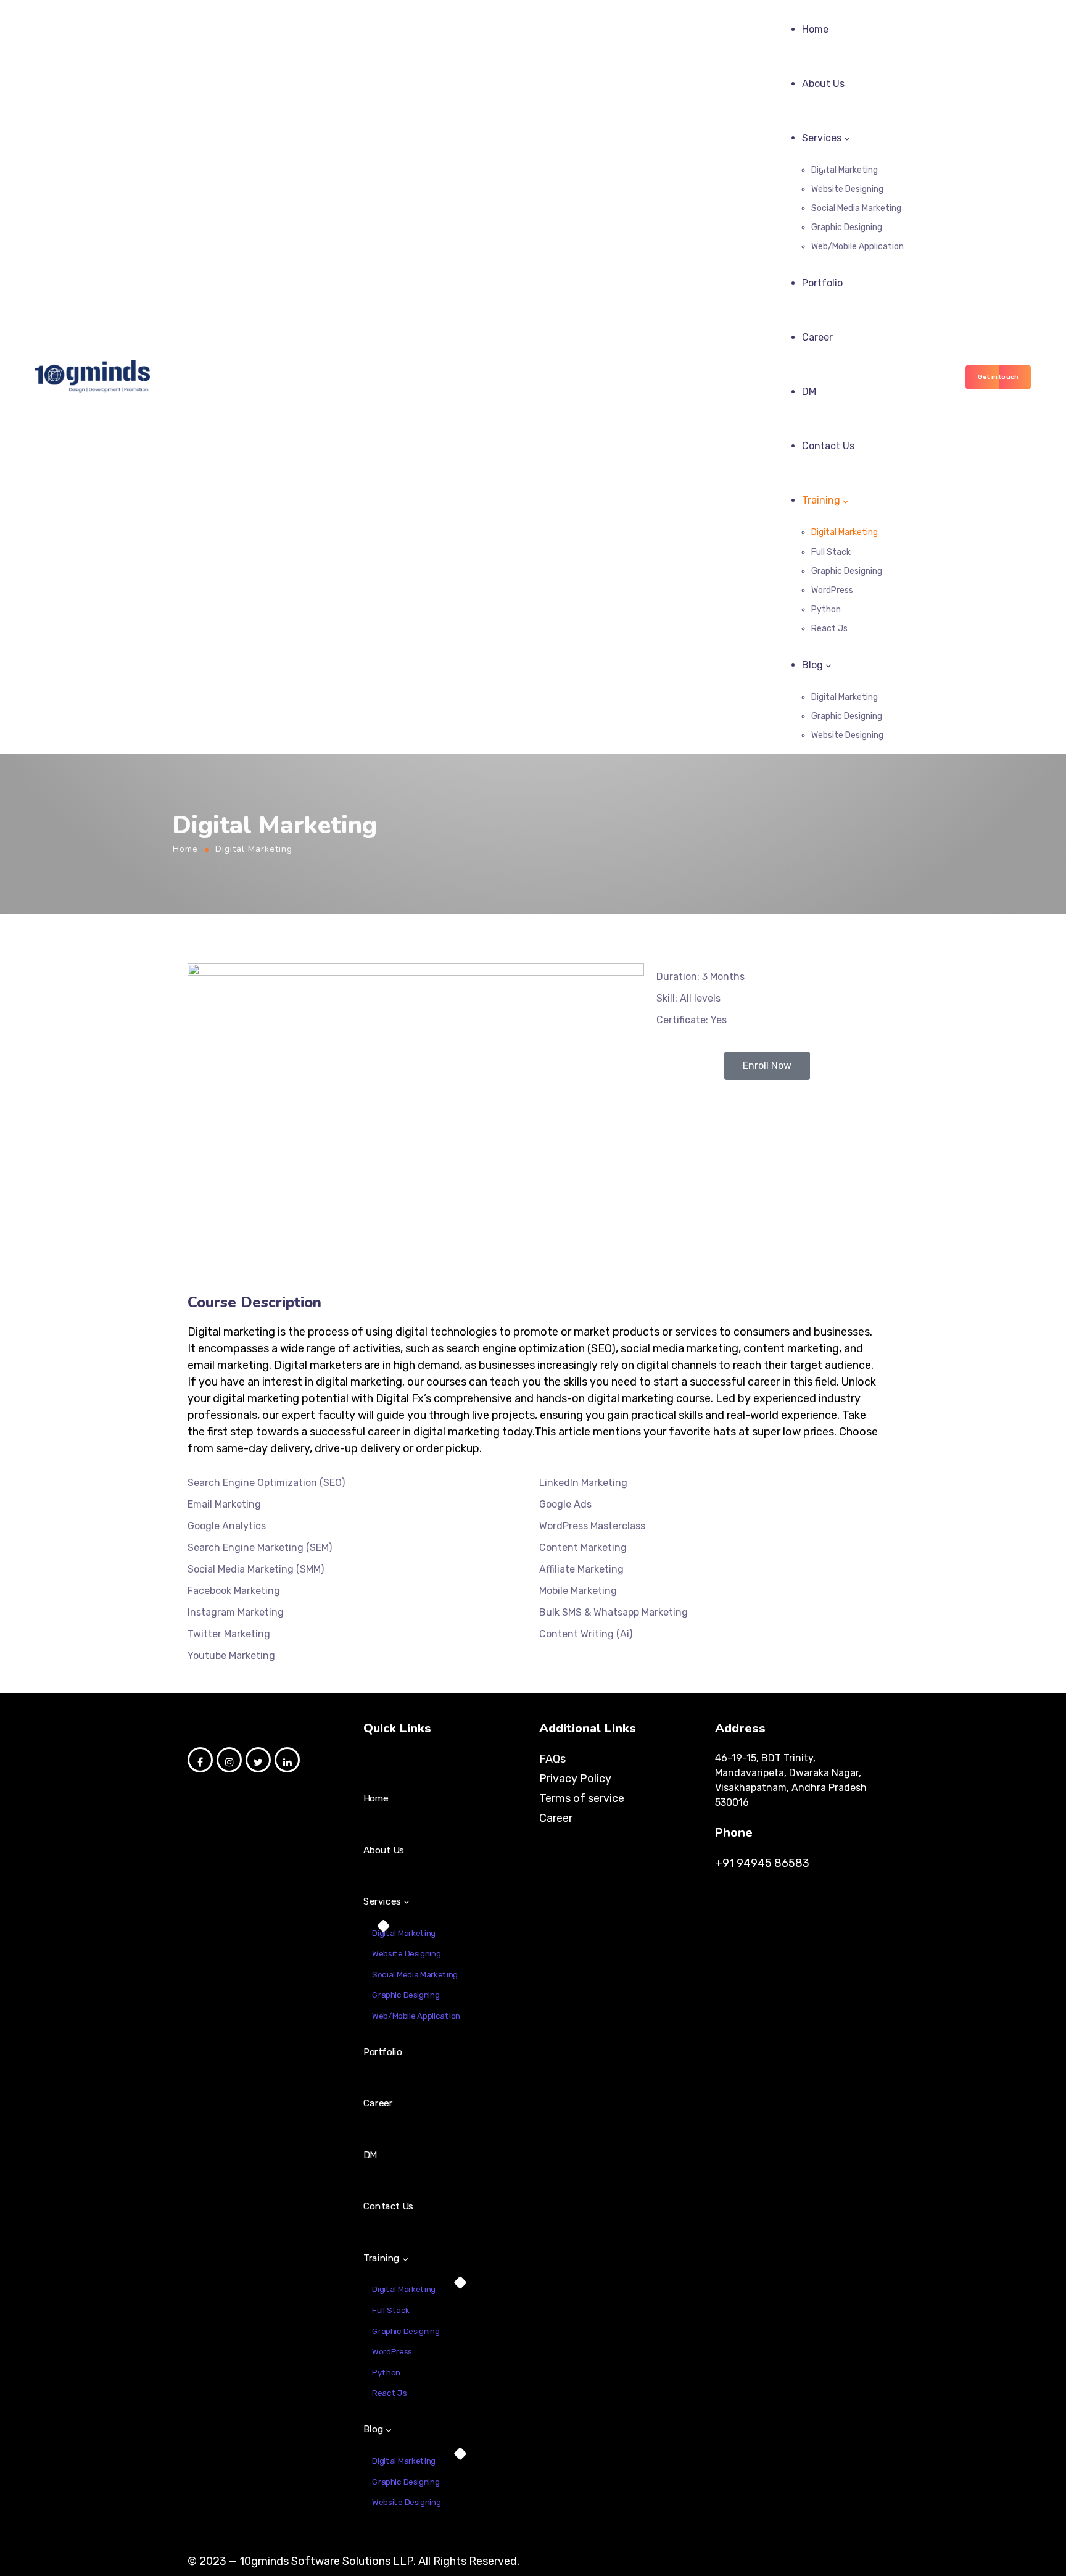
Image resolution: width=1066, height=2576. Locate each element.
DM (809, 392)
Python (826, 609)
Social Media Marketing (856, 208)
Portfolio (822, 283)
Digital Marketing (845, 170)
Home (815, 29)
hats (725, 1432)
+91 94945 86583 (762, 1863)
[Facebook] (200, 1760)
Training (821, 500)
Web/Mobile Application (857, 247)
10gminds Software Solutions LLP (326, 2561)
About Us (823, 84)
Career (817, 337)
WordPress (832, 590)
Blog (812, 665)
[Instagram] (229, 1760)
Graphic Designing (847, 227)
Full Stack (831, 552)
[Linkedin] (287, 1760)
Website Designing (847, 189)
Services (822, 138)
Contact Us (828, 446)
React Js (829, 629)
